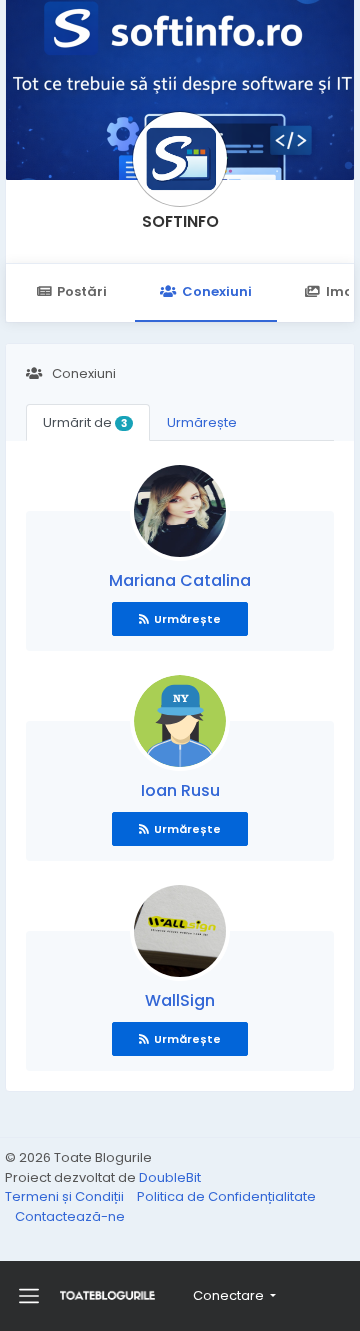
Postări (82, 291)
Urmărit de (85, 422)
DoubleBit (170, 1177)
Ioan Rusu (180, 790)
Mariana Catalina (180, 580)
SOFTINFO (180, 221)
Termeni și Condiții (66, 1196)
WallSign (180, 1000)
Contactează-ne (70, 1216)
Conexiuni (217, 291)
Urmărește (202, 422)
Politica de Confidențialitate (226, 1196)
